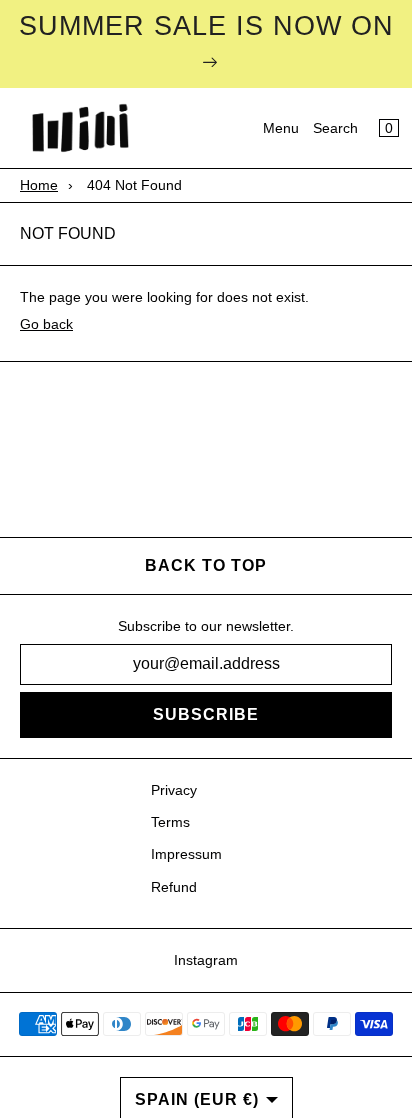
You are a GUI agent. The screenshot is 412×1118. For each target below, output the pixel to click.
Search (335, 128)
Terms (170, 822)
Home (39, 185)
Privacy (174, 790)
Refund (174, 887)
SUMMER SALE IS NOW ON (206, 26)
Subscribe (206, 714)
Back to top (206, 565)
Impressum (186, 854)
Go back (46, 324)
